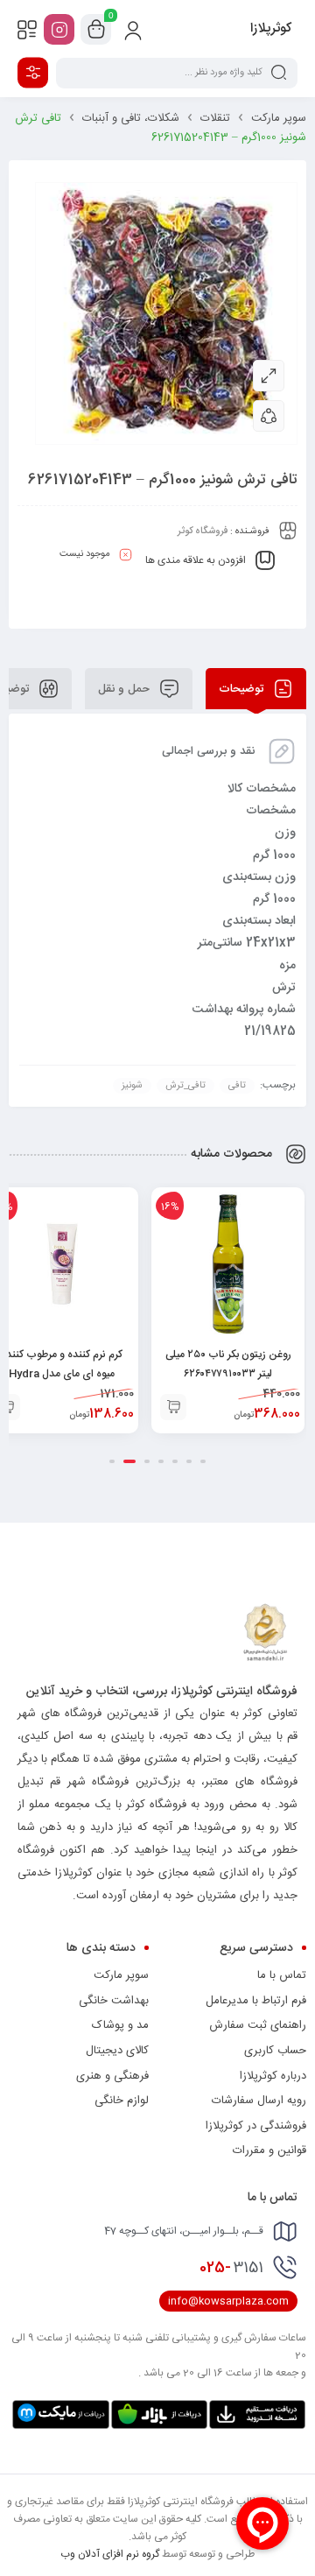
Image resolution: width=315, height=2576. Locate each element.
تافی (237, 1086)
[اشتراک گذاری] (269, 416)
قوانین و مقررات (269, 2150)
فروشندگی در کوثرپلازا (256, 2126)
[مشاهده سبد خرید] (96, 30)
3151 (231, 2268)
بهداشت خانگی (114, 2001)
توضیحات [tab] (243, 689)
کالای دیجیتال (117, 2051)
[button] (173, 1407)
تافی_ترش (185, 1086)
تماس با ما (282, 1975)
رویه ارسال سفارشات (259, 2101)
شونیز (132, 1086)
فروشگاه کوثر (203, 531)
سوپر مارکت (279, 118)
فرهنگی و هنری (112, 2076)
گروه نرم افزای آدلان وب (110, 2554)
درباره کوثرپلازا (273, 2076)
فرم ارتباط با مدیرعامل (256, 2001)
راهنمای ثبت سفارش (258, 2025)
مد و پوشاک (120, 2025)
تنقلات (215, 118)
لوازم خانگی (122, 2101)
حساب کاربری (275, 2051)
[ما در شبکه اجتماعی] (59, 29)
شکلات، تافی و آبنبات (131, 118)
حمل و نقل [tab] (126, 689)
